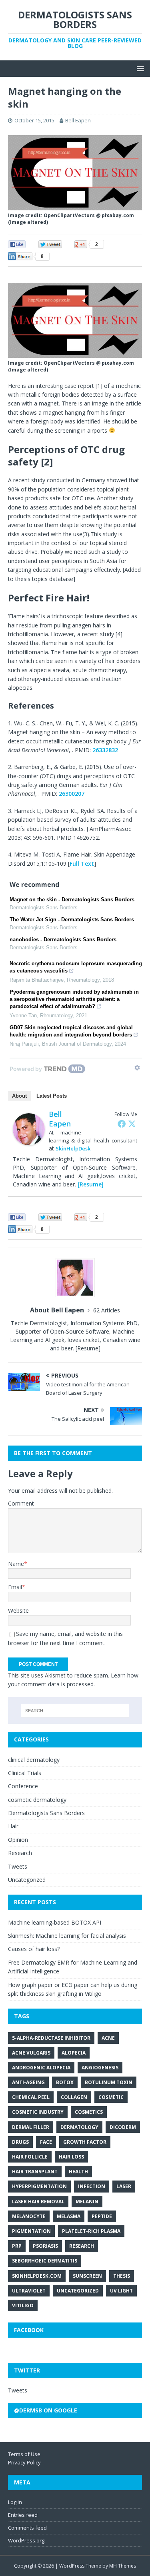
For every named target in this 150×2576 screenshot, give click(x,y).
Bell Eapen (78, 120)
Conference (23, 1786)
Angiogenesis (100, 2068)
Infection (92, 2186)
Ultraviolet (29, 2291)
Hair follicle (30, 2157)
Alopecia (74, 2053)
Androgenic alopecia (41, 2068)
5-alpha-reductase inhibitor (51, 2038)
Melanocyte (29, 2216)
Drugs (20, 2142)
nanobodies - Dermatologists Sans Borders (63, 940)
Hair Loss (71, 2157)
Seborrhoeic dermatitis (45, 2261)
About (19, 1096)
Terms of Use (24, 2454)
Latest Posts (52, 1096)
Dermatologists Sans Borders (46, 1813)
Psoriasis (45, 2246)
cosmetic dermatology (37, 1800)
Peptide (102, 2216)
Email (15, 1587)
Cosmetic (111, 2097)
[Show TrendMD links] (137, 1068)
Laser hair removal (38, 2202)
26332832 (105, 750)
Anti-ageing (28, 2082)
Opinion (18, 1840)
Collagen (74, 2097)
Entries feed (23, 2515)
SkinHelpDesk (73, 1148)
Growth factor (85, 2142)
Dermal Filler (31, 2127)
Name (16, 1564)
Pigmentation (31, 2231)
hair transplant (35, 2172)
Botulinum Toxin (109, 2082)
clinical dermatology (34, 1760)
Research (20, 1853)
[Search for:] (75, 1711)
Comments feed (27, 2528)
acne (108, 2038)
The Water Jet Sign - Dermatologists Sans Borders (72, 920)
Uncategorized (27, 1880)
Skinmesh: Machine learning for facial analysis (67, 1936)
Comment (21, 1503)
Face (46, 2142)
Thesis (122, 2276)
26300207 (72, 794)
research (82, 2246)
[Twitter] (132, 1124)
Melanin (87, 2202)
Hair (13, 1826)
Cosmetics (89, 2112)
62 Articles (107, 1310)
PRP (17, 2246)
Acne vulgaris (31, 2053)
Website (18, 1610)
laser (124, 2186)
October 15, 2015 (34, 120)
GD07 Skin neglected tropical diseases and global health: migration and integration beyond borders (71, 1031)
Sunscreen (87, 2276)
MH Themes (123, 2566)
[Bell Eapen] (29, 1141)
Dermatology (79, 2127)
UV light (121, 2291)
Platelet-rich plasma (91, 2231)
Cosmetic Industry (38, 2112)
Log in (15, 2502)
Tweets (18, 1866)
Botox (65, 2082)
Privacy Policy (24, 2462)
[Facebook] (122, 1124)
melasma (69, 2216)
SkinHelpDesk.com (37, 2276)
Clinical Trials (25, 1773)
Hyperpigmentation (39, 2186)
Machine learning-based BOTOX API (55, 1922)
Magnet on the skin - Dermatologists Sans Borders (72, 900)
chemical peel (31, 2097)
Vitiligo (23, 2305)
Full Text (82, 864)
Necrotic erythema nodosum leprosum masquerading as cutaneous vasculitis (76, 967)
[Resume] (91, 1184)
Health (78, 2172)
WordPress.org (26, 2540)
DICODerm (123, 2127)
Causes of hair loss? (34, 1949)
